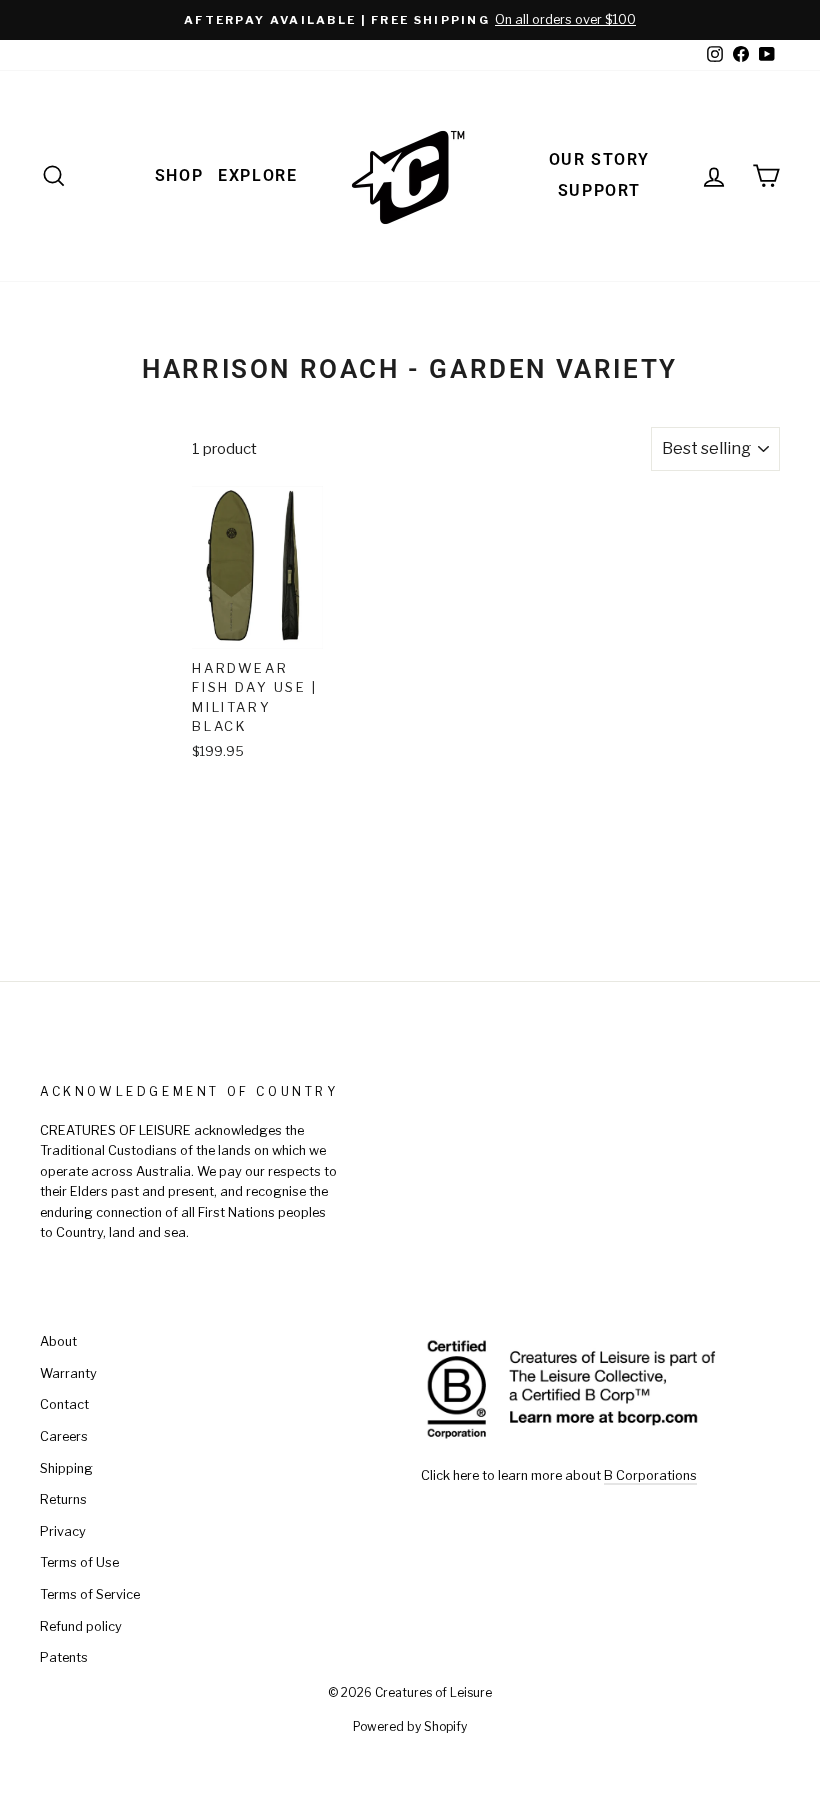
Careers (64, 1436)
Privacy (63, 1531)
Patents (64, 1657)
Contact (64, 1404)
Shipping (66, 1468)
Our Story (599, 159)
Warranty (68, 1373)
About (58, 1341)
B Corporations (650, 1475)
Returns (63, 1499)
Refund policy (81, 1626)
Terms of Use (79, 1562)
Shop (179, 175)
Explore (257, 175)
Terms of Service (90, 1594)
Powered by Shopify (410, 1726)
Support (599, 190)
